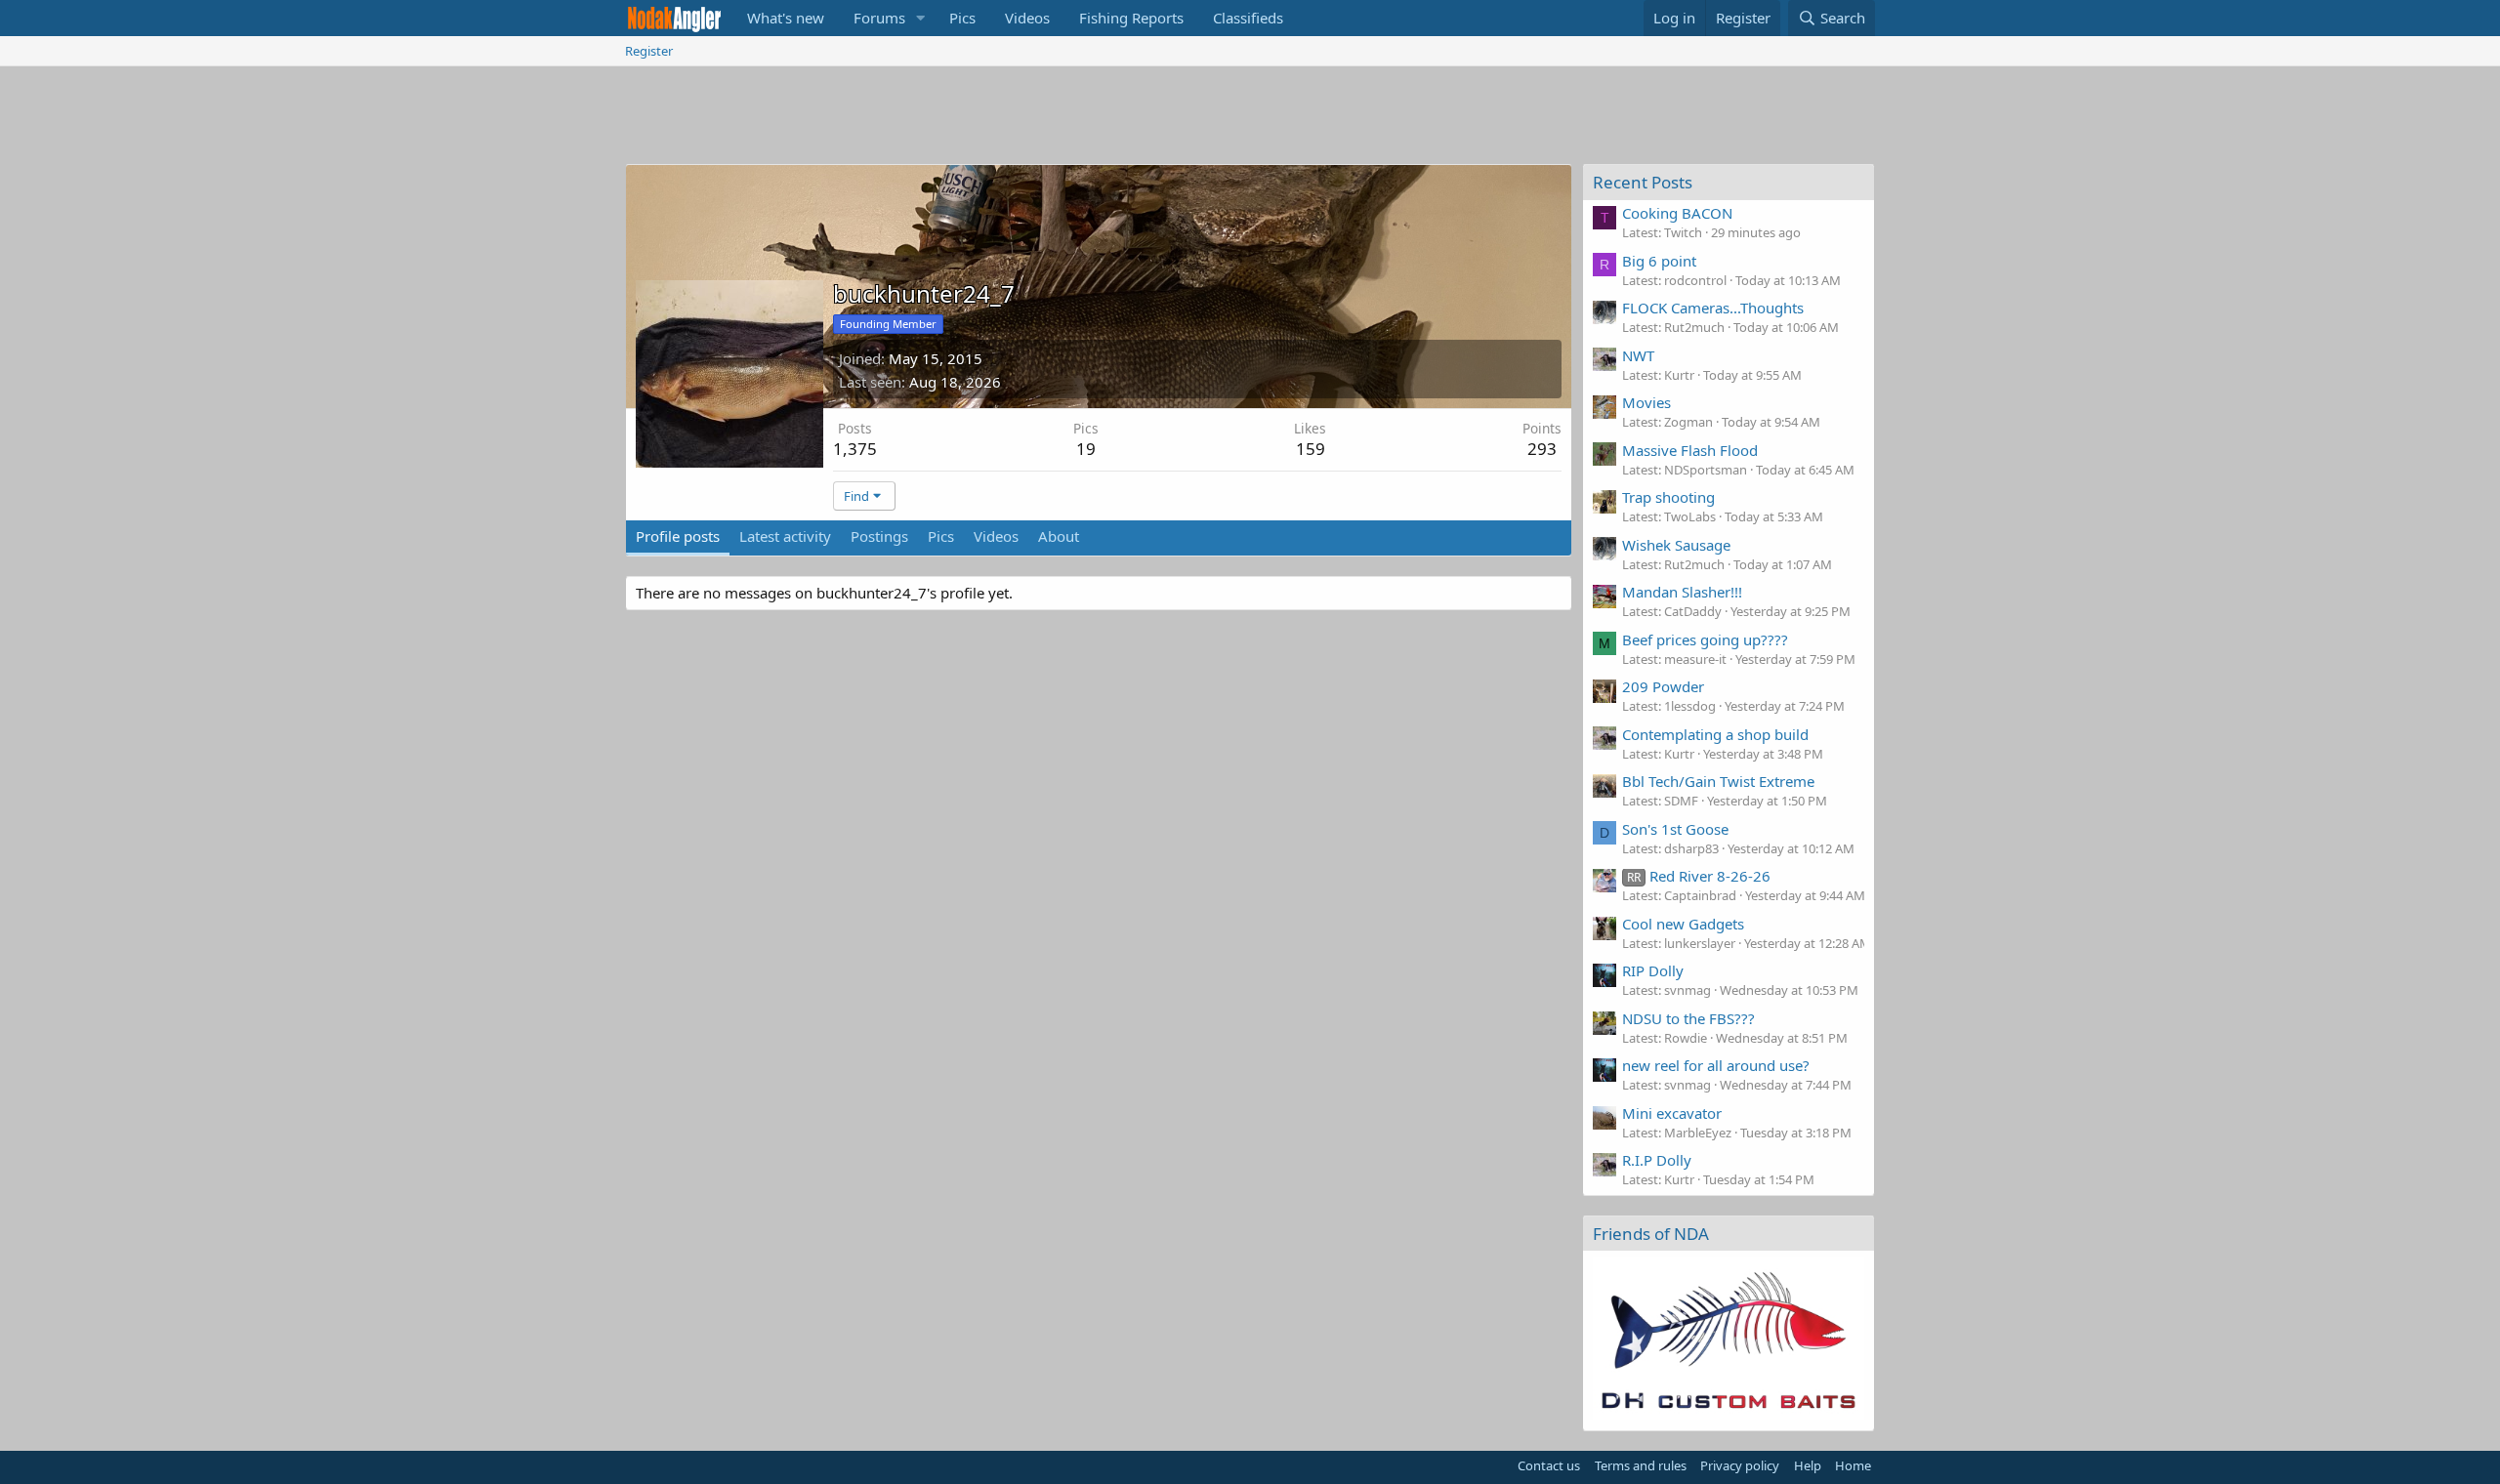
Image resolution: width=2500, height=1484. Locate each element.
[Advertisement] (1250, 120)
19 (1086, 449)
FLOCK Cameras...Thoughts (1713, 308)
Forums (879, 18)
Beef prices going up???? (1705, 639)
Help (1808, 1465)
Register (649, 51)
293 (1542, 449)
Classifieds (1248, 18)
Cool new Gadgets (1683, 924)
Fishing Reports (1131, 18)
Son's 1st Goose (1675, 829)
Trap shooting (1668, 497)
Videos (1027, 18)
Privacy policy (1740, 1465)
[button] (921, 18)
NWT (1638, 355)
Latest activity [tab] (785, 536)
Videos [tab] (996, 536)
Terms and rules (1641, 1465)
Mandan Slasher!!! (1682, 592)
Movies (1646, 402)
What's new (786, 18)
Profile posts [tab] (678, 536)
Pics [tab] (941, 536)
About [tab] (1059, 536)
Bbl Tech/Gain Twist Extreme (1718, 781)
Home (1853, 1465)
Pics (962, 18)
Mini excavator (1672, 1113)
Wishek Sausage (1676, 545)
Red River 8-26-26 (1699, 876)
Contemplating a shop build (1715, 734)
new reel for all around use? (1716, 1065)
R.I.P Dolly (1657, 1160)
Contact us (1549, 1465)
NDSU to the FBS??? (1688, 1018)
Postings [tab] (879, 536)
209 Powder (1663, 686)
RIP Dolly (1653, 970)
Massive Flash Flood (1690, 450)
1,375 (855, 449)
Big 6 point (1659, 261)
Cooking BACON (1677, 213)
